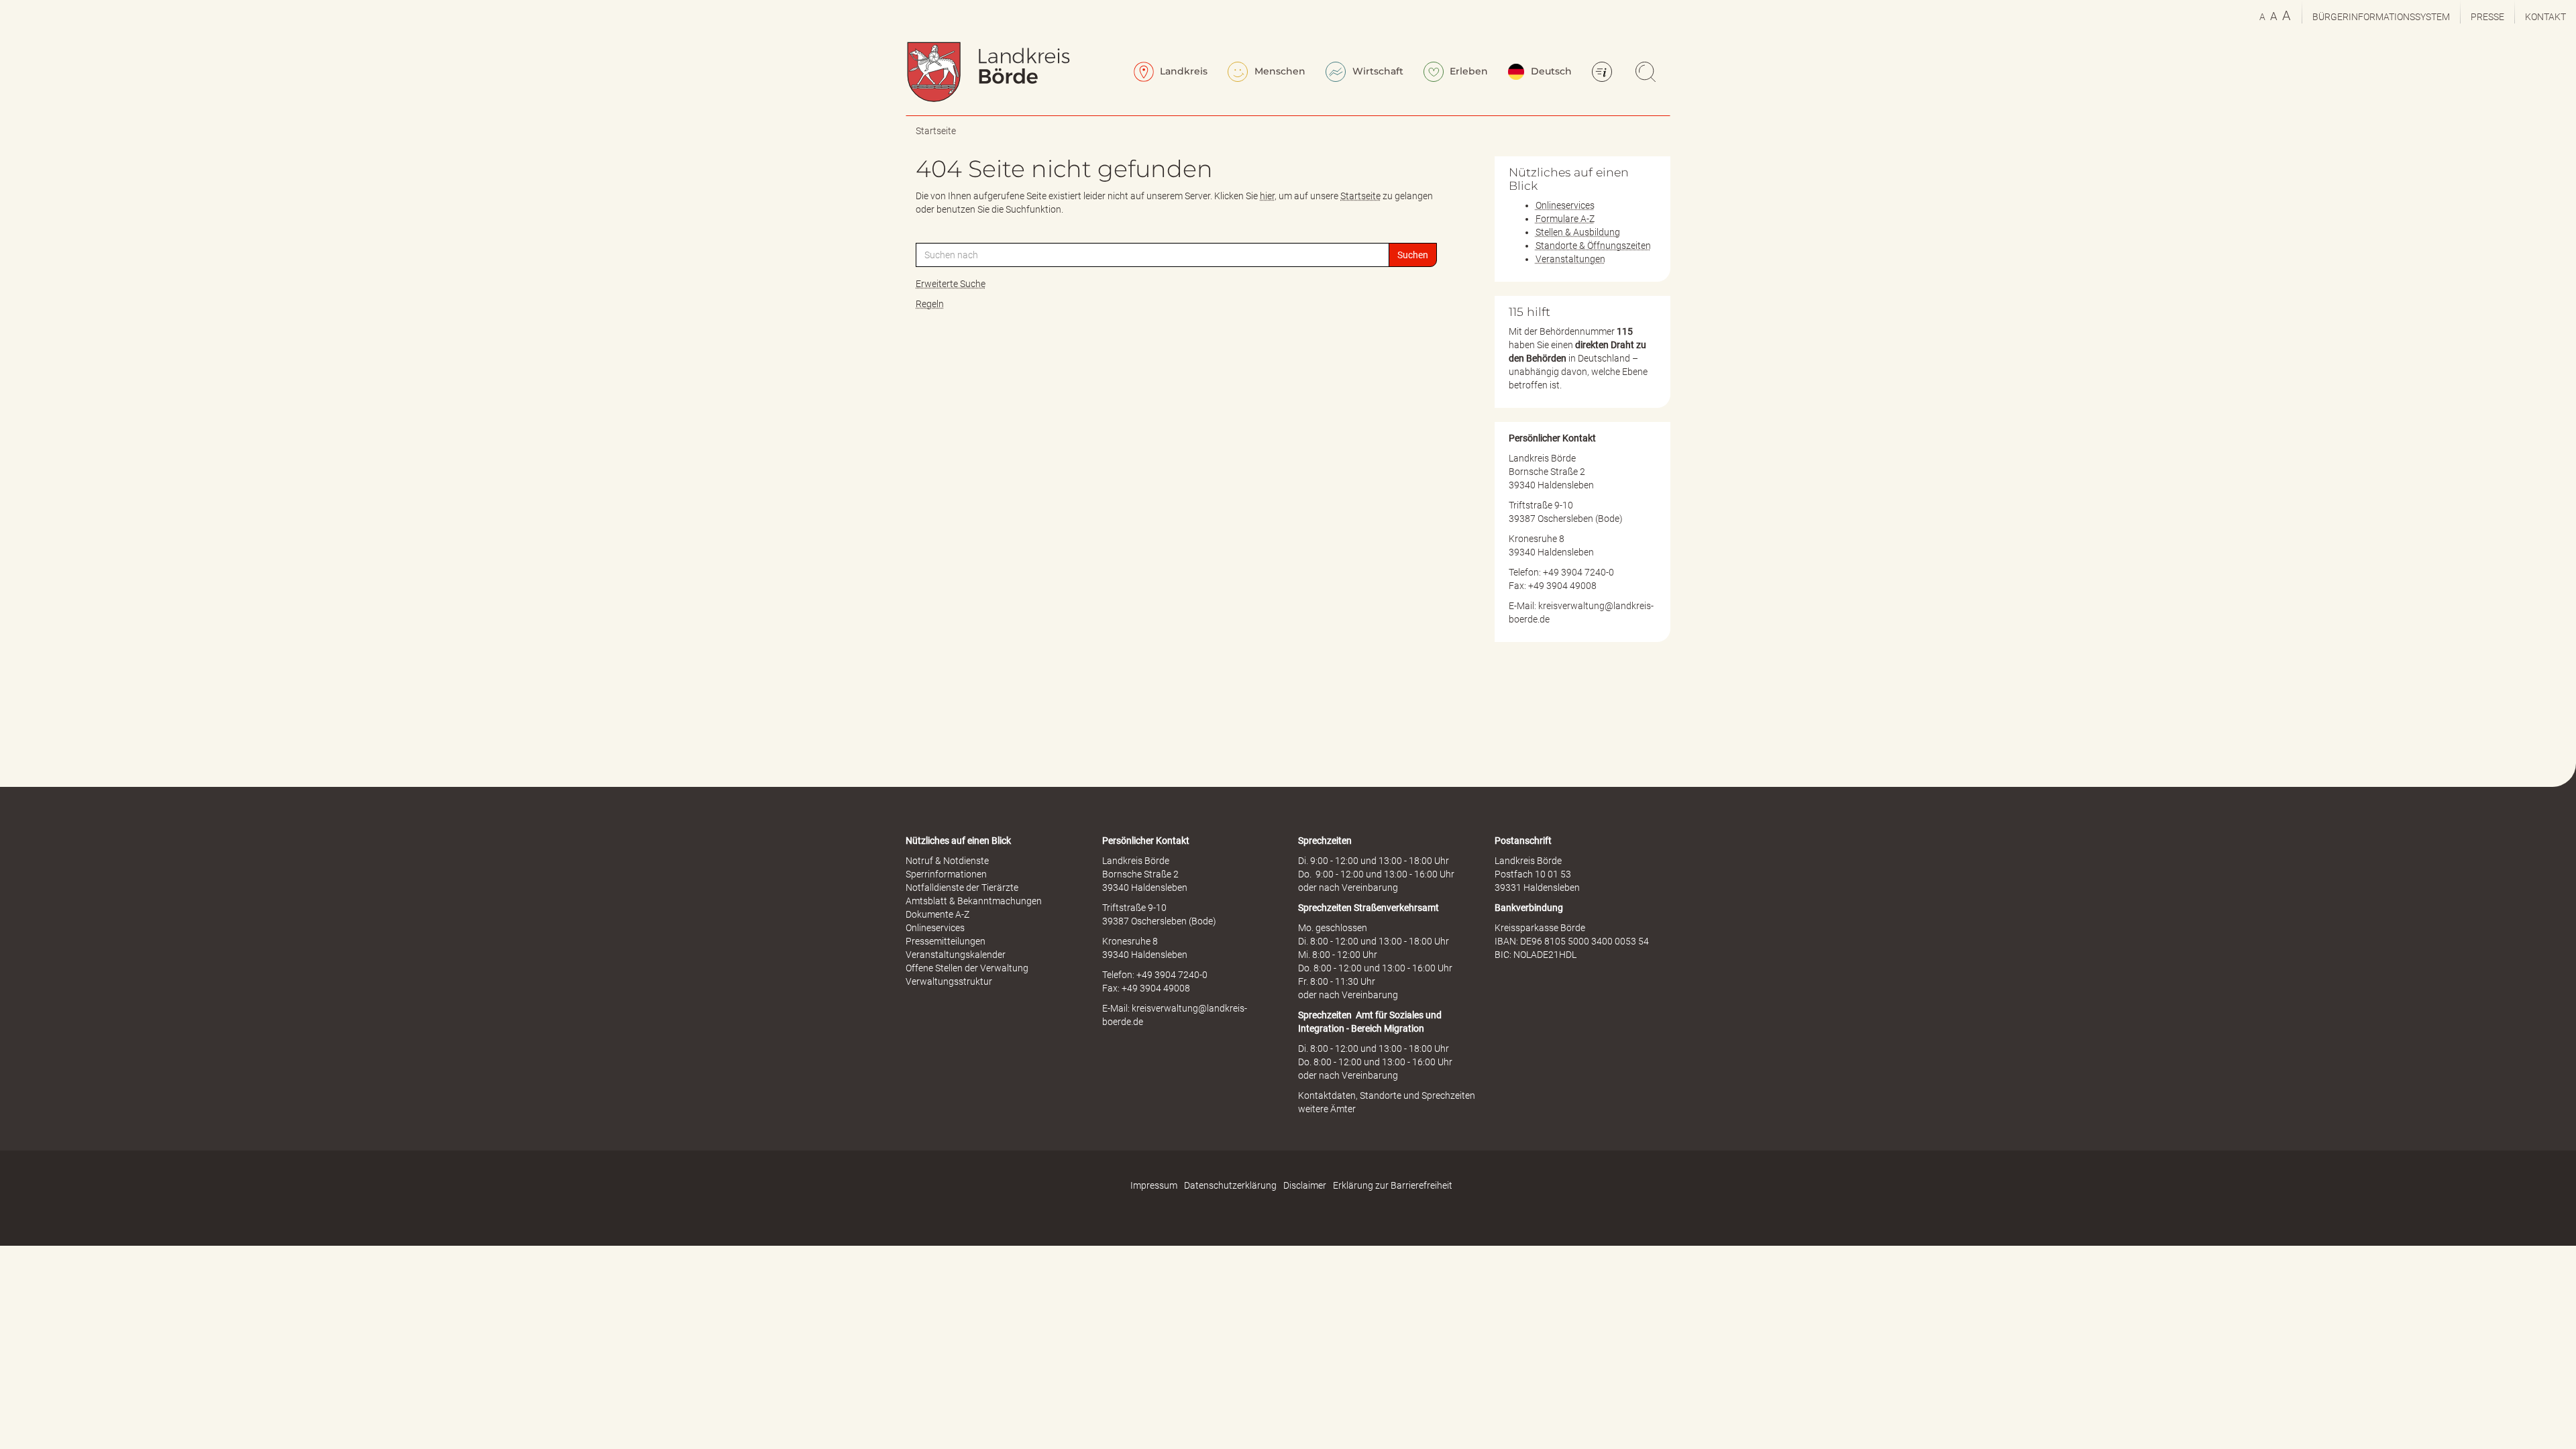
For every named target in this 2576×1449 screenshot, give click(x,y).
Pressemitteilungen (946, 941)
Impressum (1154, 1185)
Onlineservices (1565, 205)
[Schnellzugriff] (1604, 73)
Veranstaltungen (1570, 259)
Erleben (1467, 71)
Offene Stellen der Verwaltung (967, 968)
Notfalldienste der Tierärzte (962, 888)
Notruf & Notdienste (947, 861)
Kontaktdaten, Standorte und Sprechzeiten (1387, 1095)
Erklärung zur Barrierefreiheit (1393, 1185)
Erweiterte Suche (951, 284)
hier (1267, 196)
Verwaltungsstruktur (949, 981)
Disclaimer (1305, 1185)
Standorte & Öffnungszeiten (1593, 246)
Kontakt (2545, 17)
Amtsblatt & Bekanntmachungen (974, 901)
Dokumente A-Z (937, 914)
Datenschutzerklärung (1230, 1185)
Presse (2487, 17)
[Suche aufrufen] (1648, 73)
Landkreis (1182, 71)
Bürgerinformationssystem (2381, 17)
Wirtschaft (1377, 71)
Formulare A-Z (1565, 219)
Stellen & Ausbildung (1578, 232)
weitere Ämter (1327, 1109)
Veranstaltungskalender (956, 955)
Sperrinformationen (946, 874)
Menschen (1279, 71)
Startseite (936, 131)
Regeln (930, 304)
